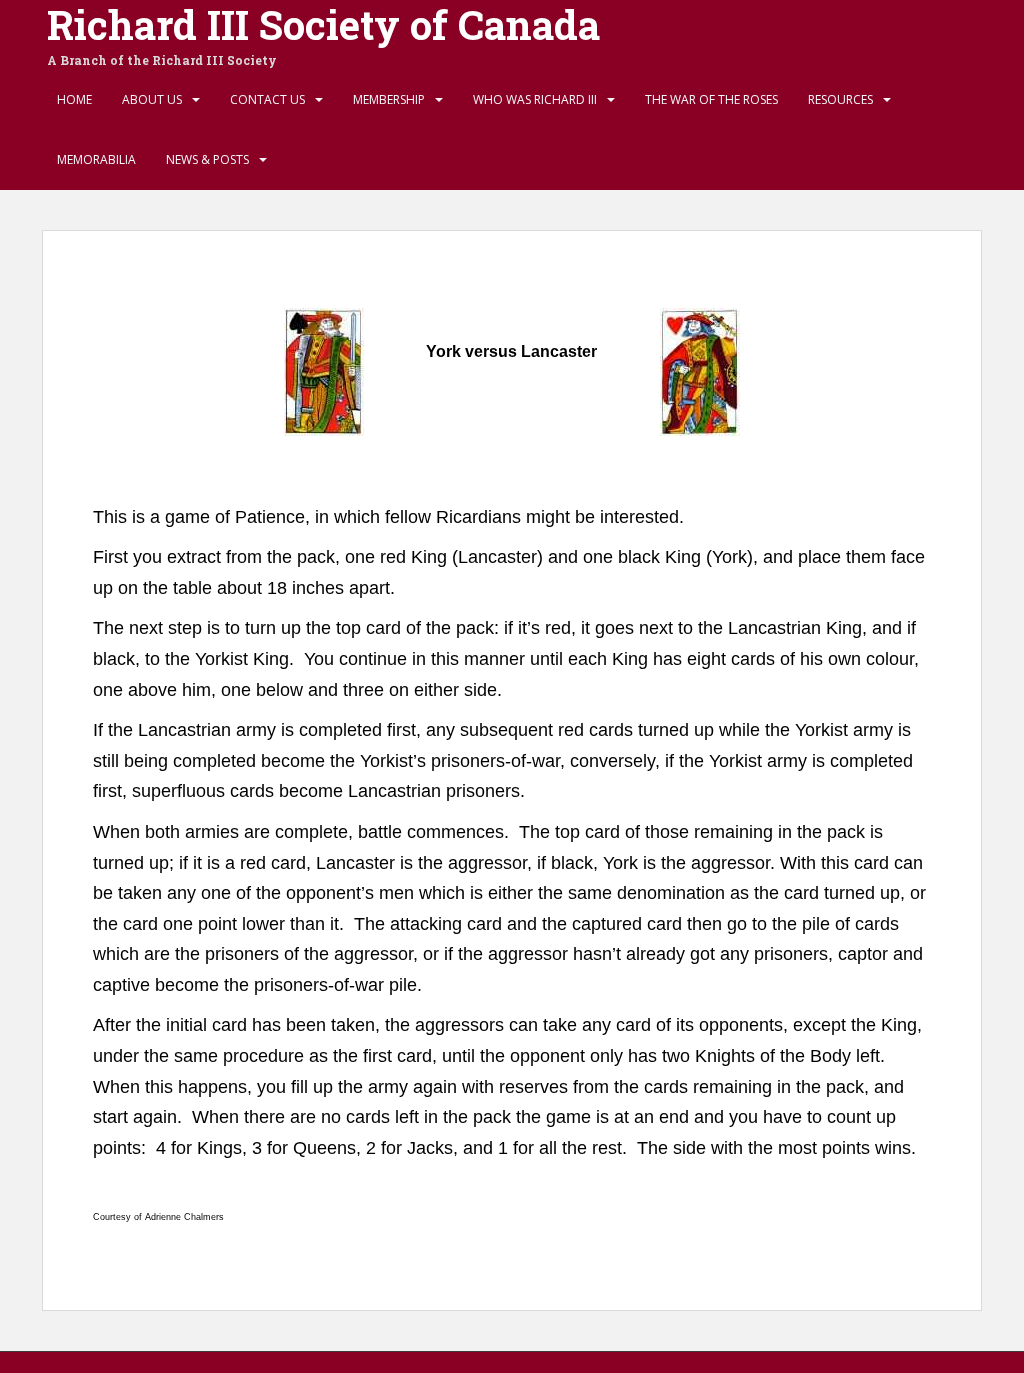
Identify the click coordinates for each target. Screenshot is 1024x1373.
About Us (152, 99)
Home (74, 99)
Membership (389, 99)
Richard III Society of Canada (323, 25)
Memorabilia (96, 159)
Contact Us (267, 99)
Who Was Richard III (535, 99)
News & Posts (207, 159)
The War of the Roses (711, 99)
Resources (840, 99)
